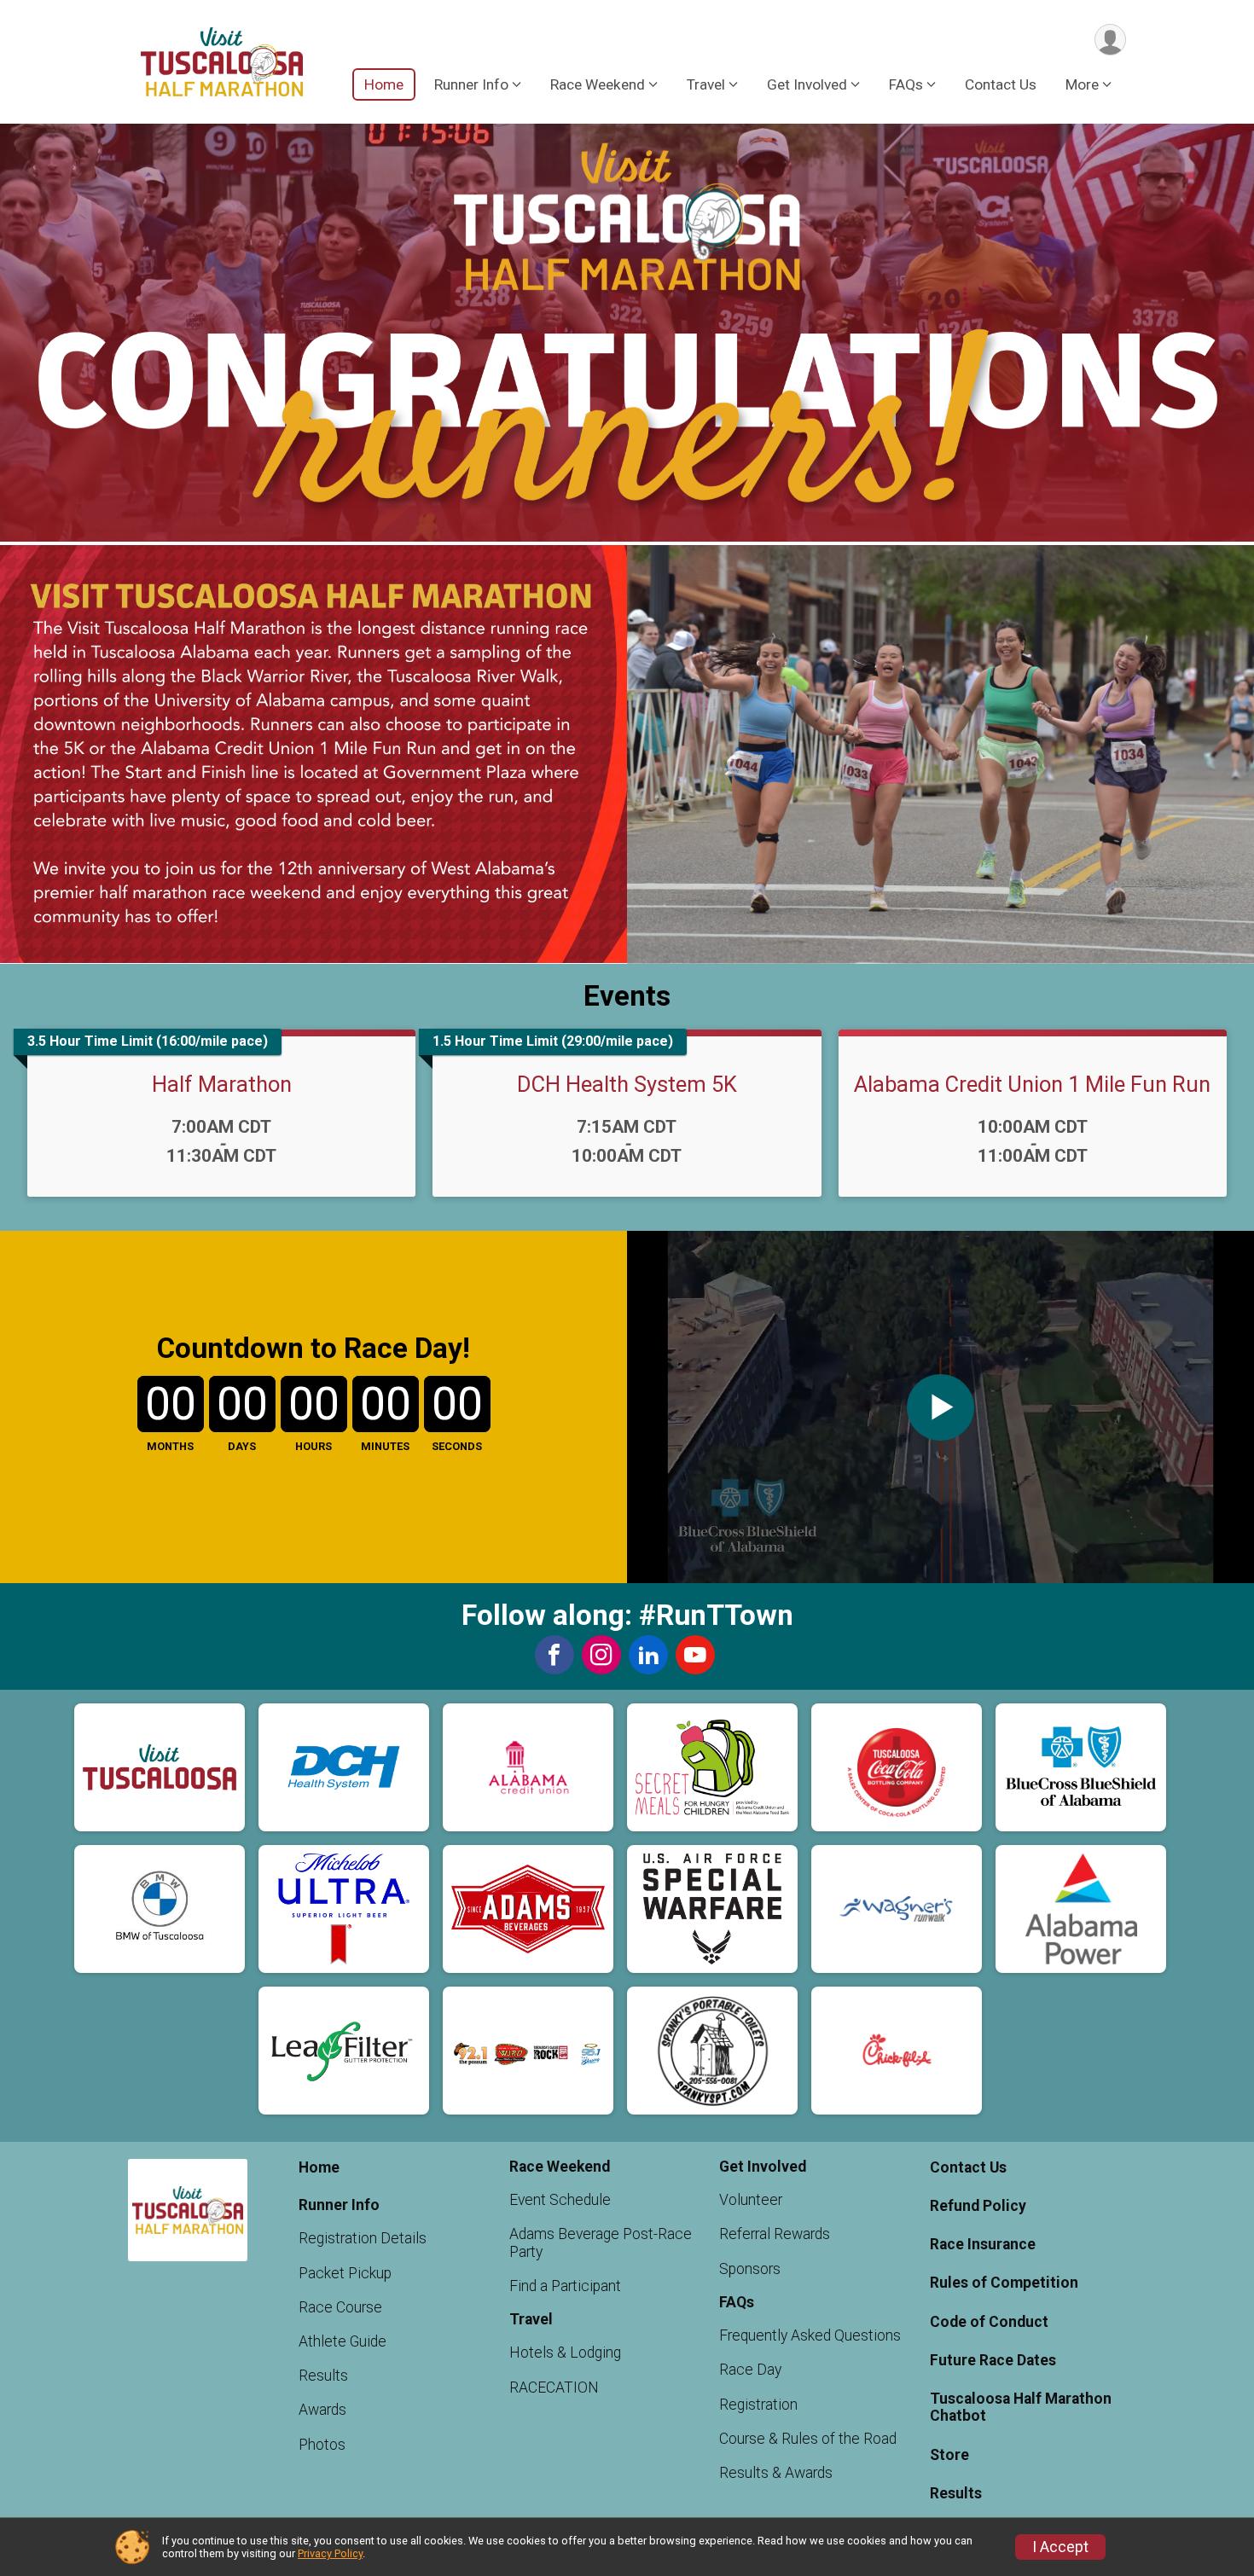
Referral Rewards (775, 2234)
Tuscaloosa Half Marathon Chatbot (1021, 2407)
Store (949, 2455)
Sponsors (750, 2269)
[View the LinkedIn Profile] (648, 1655)
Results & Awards (776, 2473)
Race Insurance (983, 2244)
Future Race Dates (993, 2360)
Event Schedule (560, 2200)
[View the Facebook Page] (554, 1655)
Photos (322, 2445)
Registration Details (363, 2238)
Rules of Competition (1004, 2283)
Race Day (750, 2370)
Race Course (340, 2307)
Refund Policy (978, 2206)
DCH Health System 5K (627, 1084)
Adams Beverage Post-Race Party (601, 2242)
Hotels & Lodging (565, 2353)
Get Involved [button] (807, 84)
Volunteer (751, 2200)
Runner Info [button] (471, 84)
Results (323, 2376)
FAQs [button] (906, 84)
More (1082, 84)
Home (384, 84)
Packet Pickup (345, 2273)
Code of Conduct (989, 2322)
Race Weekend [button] (598, 84)
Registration (758, 2405)
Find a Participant (565, 2286)
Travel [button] (706, 84)
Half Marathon (222, 1084)
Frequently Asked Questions (810, 2335)
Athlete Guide (343, 2341)
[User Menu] (1110, 40)
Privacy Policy (330, 2553)
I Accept (1060, 2547)
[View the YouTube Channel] (695, 1655)
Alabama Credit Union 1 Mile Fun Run (1032, 1084)
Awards (322, 2410)
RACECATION (554, 2387)
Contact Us (1001, 84)
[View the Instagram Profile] (601, 1655)
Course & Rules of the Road (808, 2439)
